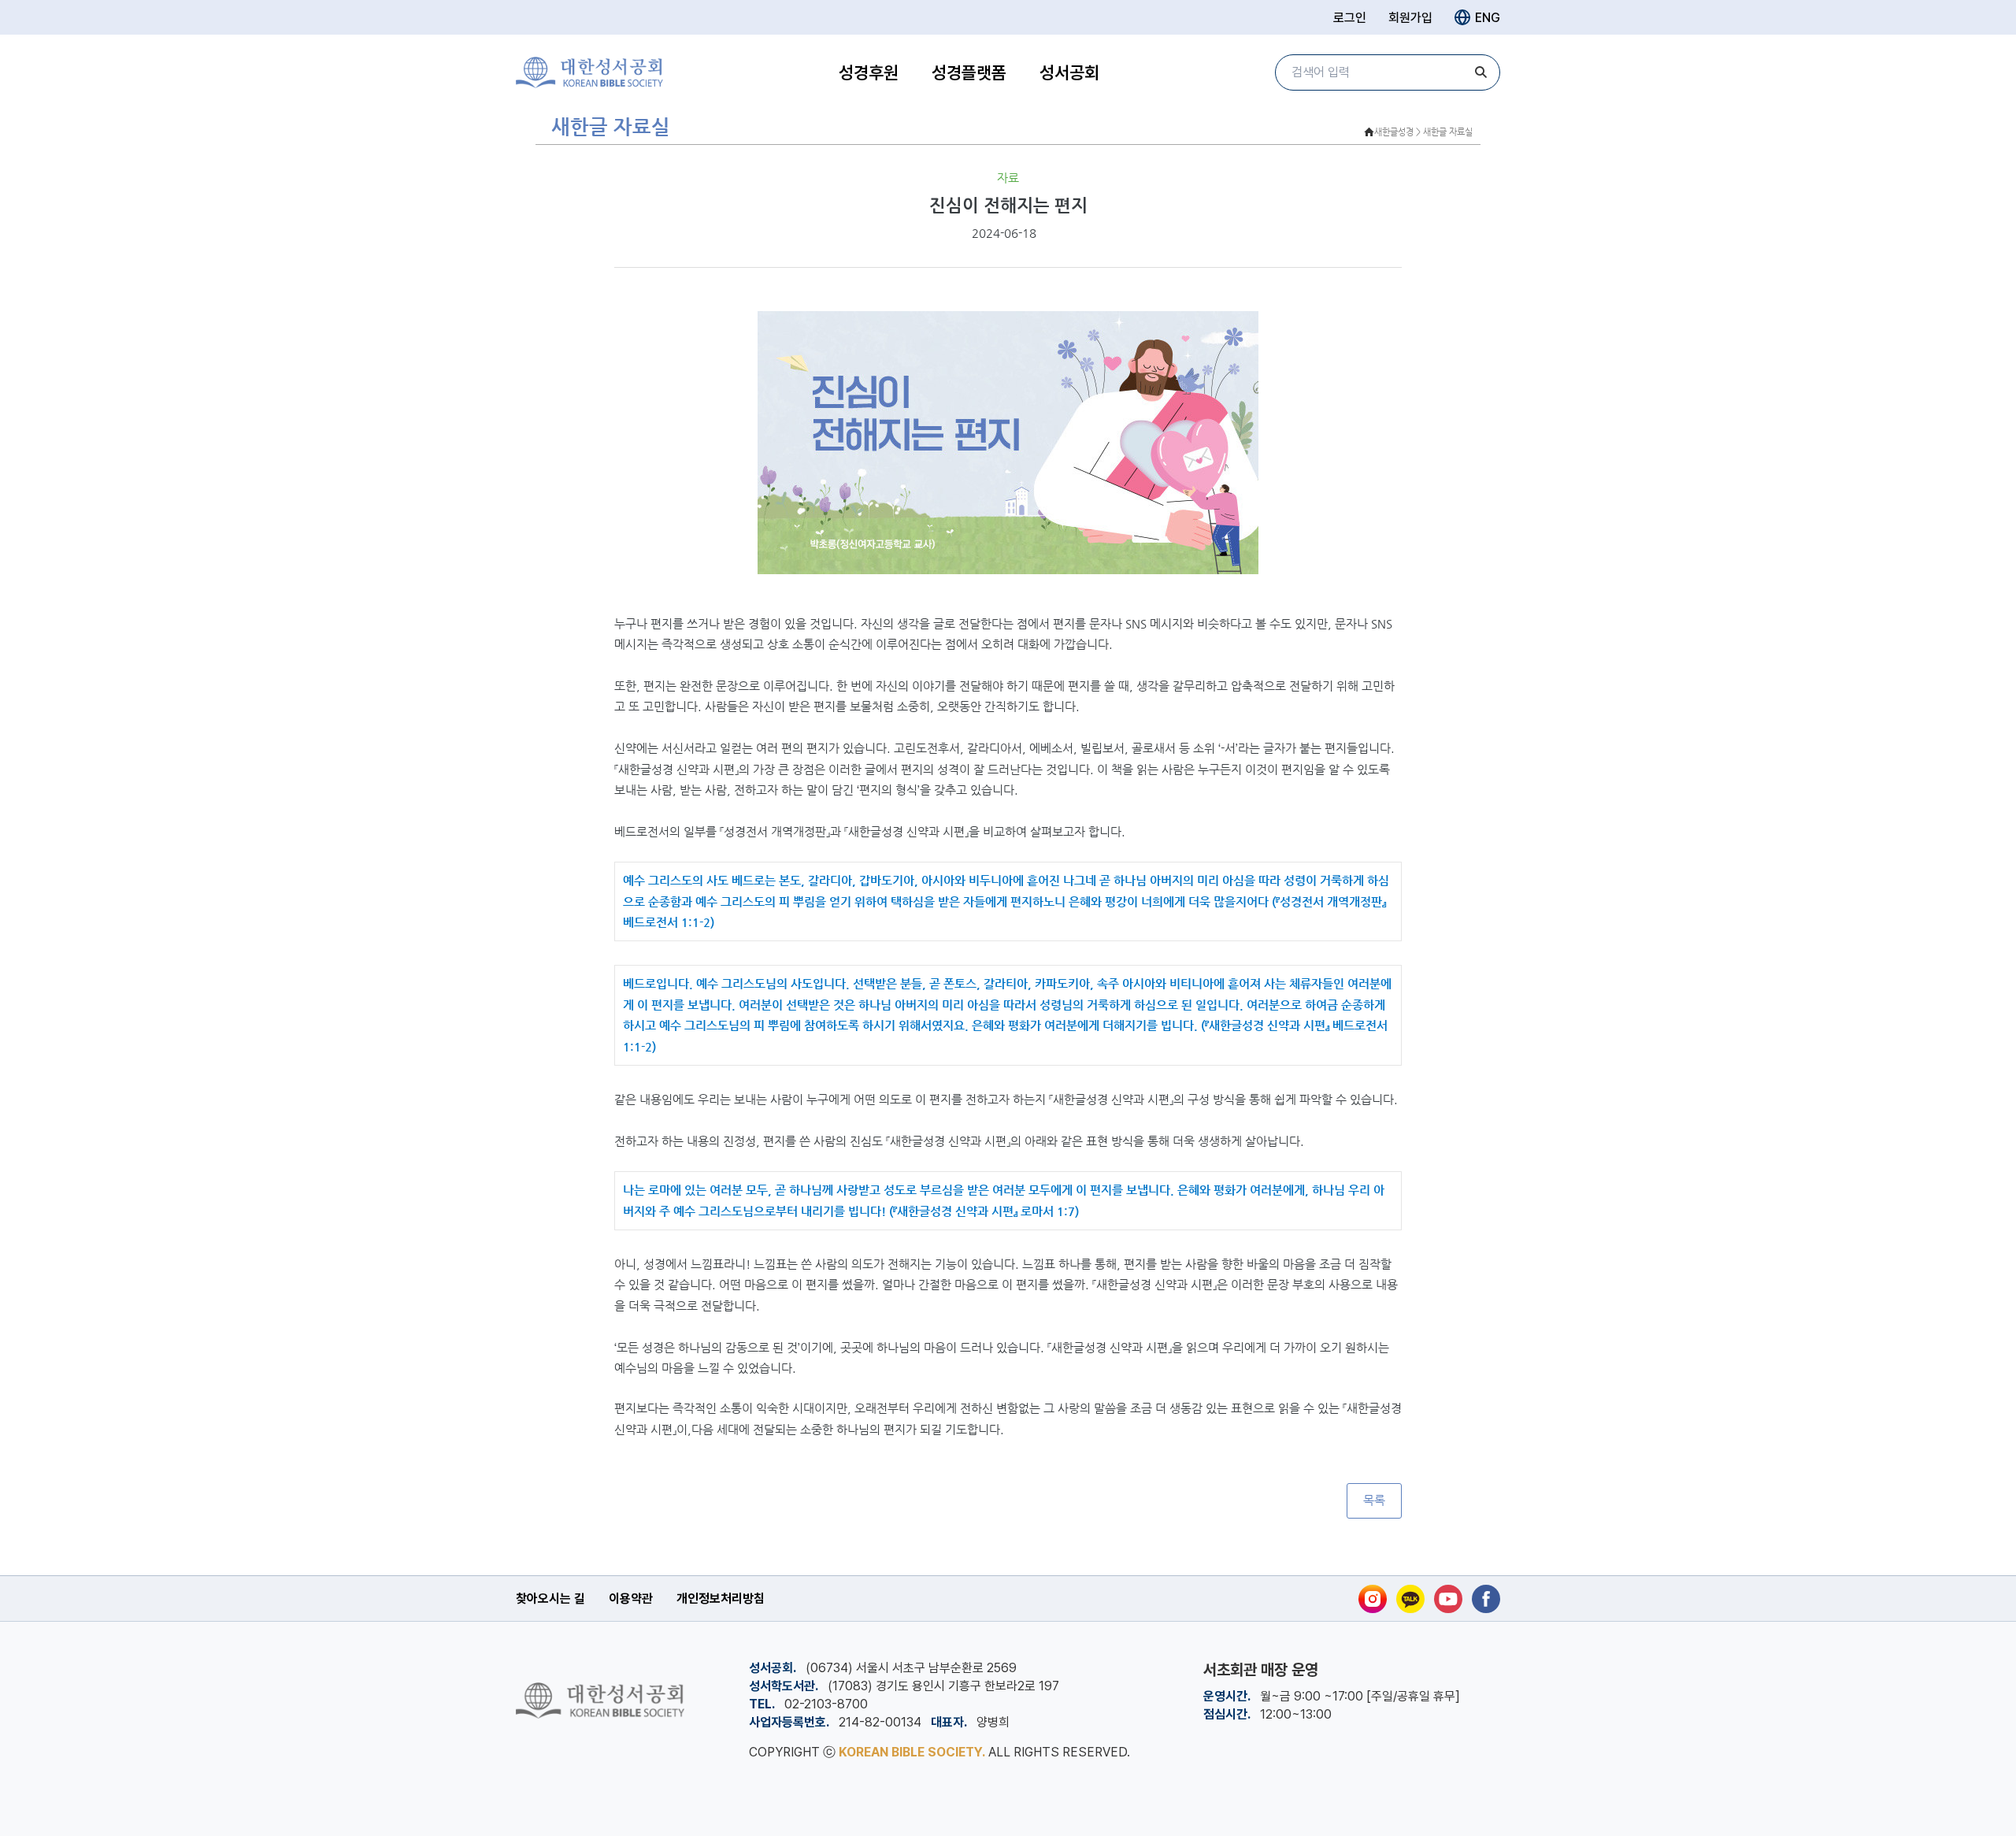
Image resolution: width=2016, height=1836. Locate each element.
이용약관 (631, 1599)
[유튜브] (1448, 1599)
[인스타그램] (1373, 1599)
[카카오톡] (1410, 1599)
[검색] (1480, 72)
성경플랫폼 (969, 72)
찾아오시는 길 (550, 1599)
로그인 (1350, 18)
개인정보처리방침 (721, 1599)
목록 (1374, 1500)
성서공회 (1069, 72)
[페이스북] (1486, 1599)
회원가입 (1410, 18)
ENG (1488, 18)
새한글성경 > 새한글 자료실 (1423, 132)
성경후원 (869, 72)
